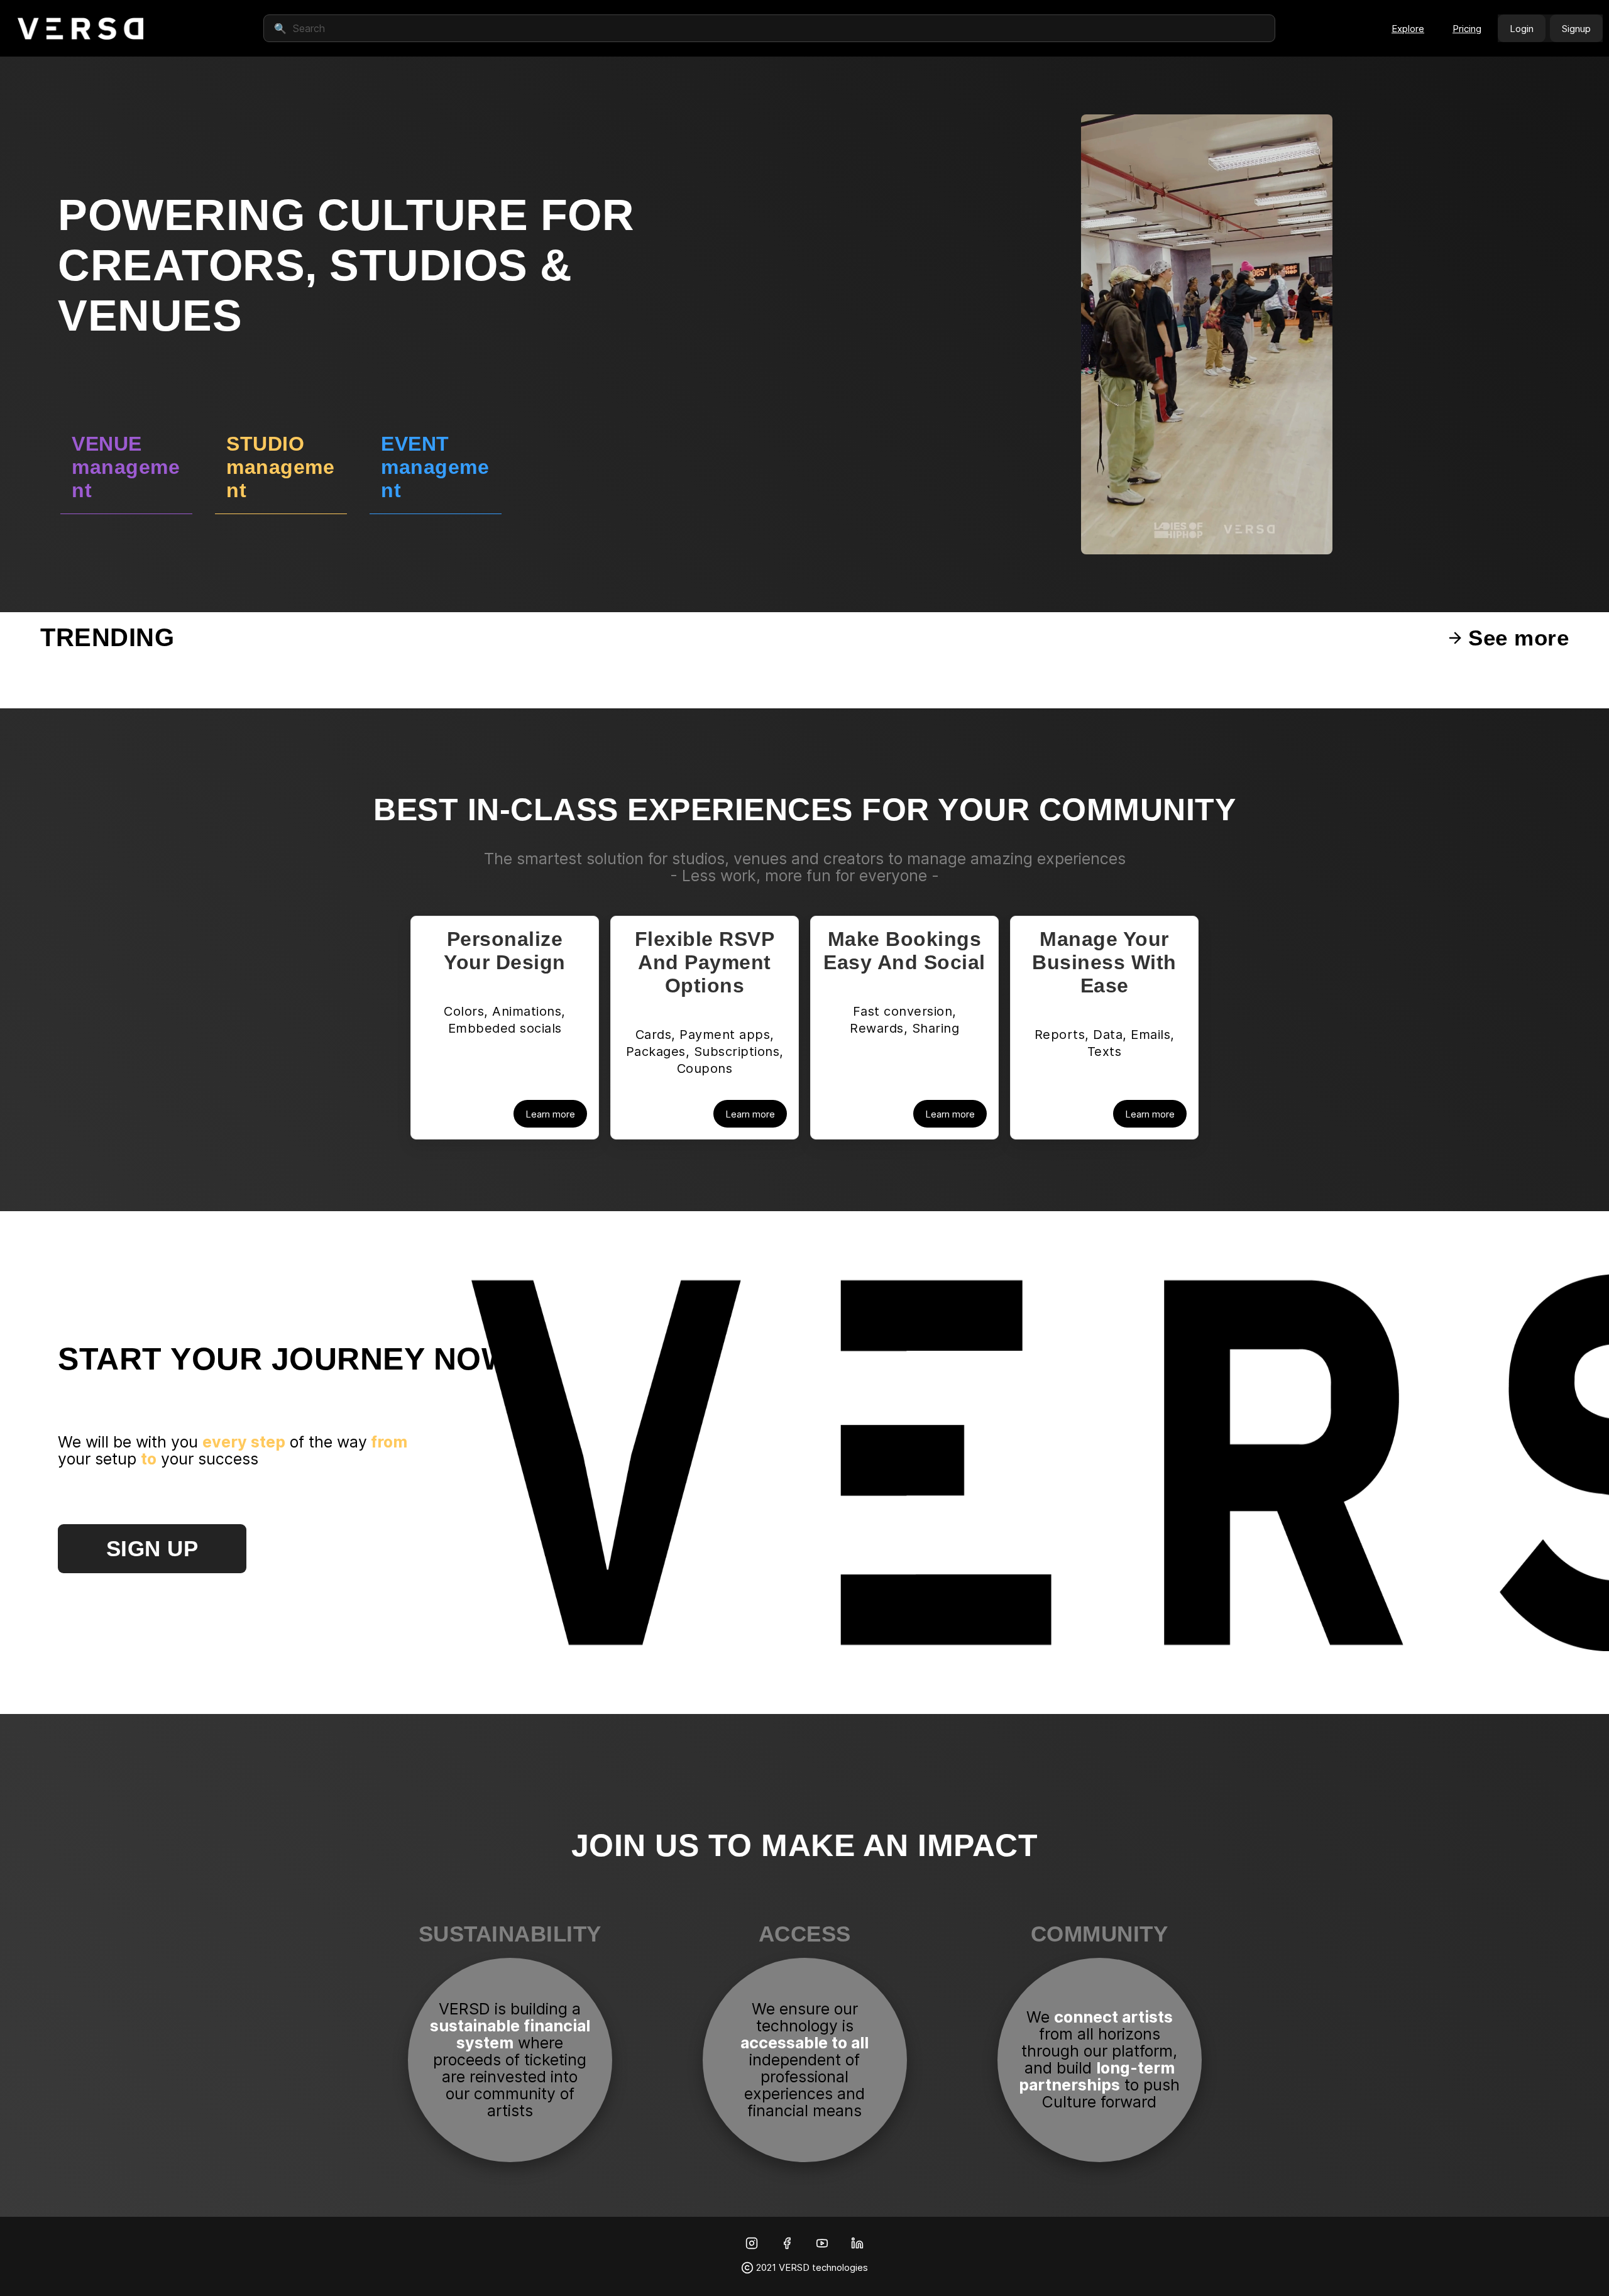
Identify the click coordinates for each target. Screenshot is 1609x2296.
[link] (80, 28)
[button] (1408, 28)
